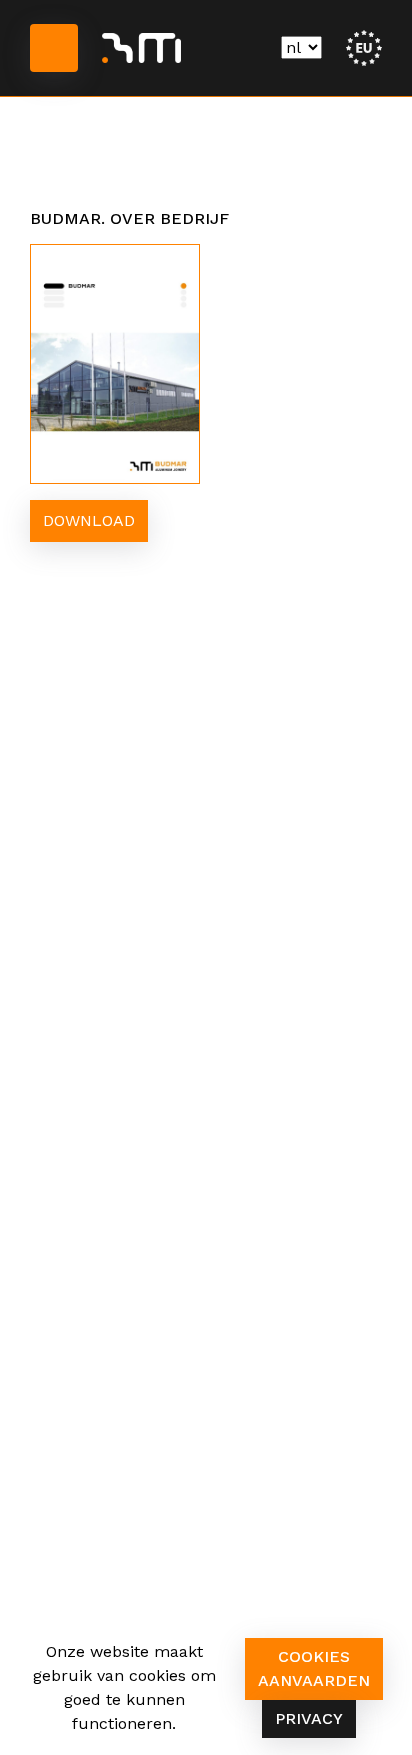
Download (89, 520)
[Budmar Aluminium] (141, 48)
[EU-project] (364, 46)
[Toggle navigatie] (54, 48)
